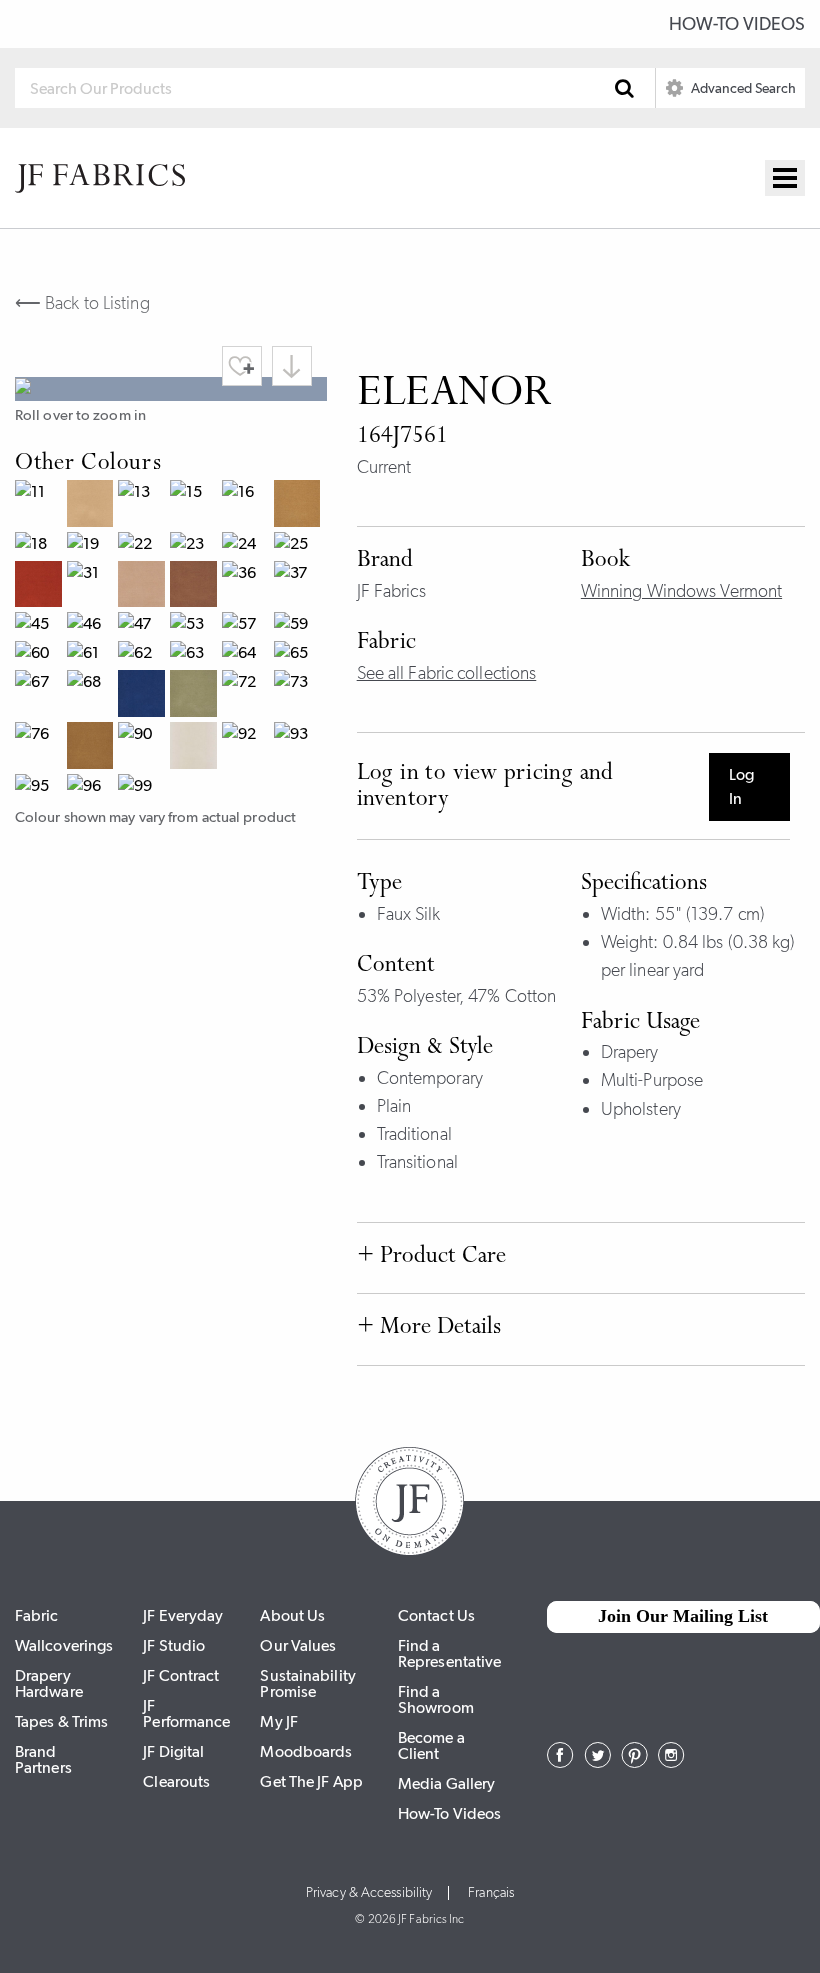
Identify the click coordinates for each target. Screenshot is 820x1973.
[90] (144, 748)
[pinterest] (634, 1762)
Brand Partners (43, 1759)
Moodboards (306, 1751)
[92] (248, 748)
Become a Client (431, 1745)
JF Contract (181, 1675)
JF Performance (186, 1713)
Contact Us (436, 1615)
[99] (144, 788)
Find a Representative (449, 1653)
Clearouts (176, 1781)
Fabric (37, 1615)
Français (491, 1893)
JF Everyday (183, 1615)
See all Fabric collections (447, 673)
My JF (279, 1721)
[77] (93, 748)
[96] (93, 788)
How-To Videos (737, 24)
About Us (292, 1615)
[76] (41, 748)
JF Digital (173, 1751)
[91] (196, 748)
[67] (41, 696)
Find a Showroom (436, 1699)
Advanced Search (742, 88)
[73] (300, 696)
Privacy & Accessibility (369, 1893)
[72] (248, 696)
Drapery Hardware (49, 1683)
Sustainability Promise (307, 1683)
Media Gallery (446, 1783)
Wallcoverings (64, 1645)
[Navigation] (785, 178)
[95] (41, 788)
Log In (741, 786)
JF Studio (174, 1645)
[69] (144, 696)
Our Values (298, 1645)
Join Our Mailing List (683, 1616)
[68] (93, 696)
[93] (300, 748)
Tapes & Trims (61, 1721)
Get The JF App (311, 1781)
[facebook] (560, 1762)
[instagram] (671, 1762)
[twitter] (597, 1762)
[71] (196, 696)
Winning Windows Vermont (681, 591)
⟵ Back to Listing (82, 303)
